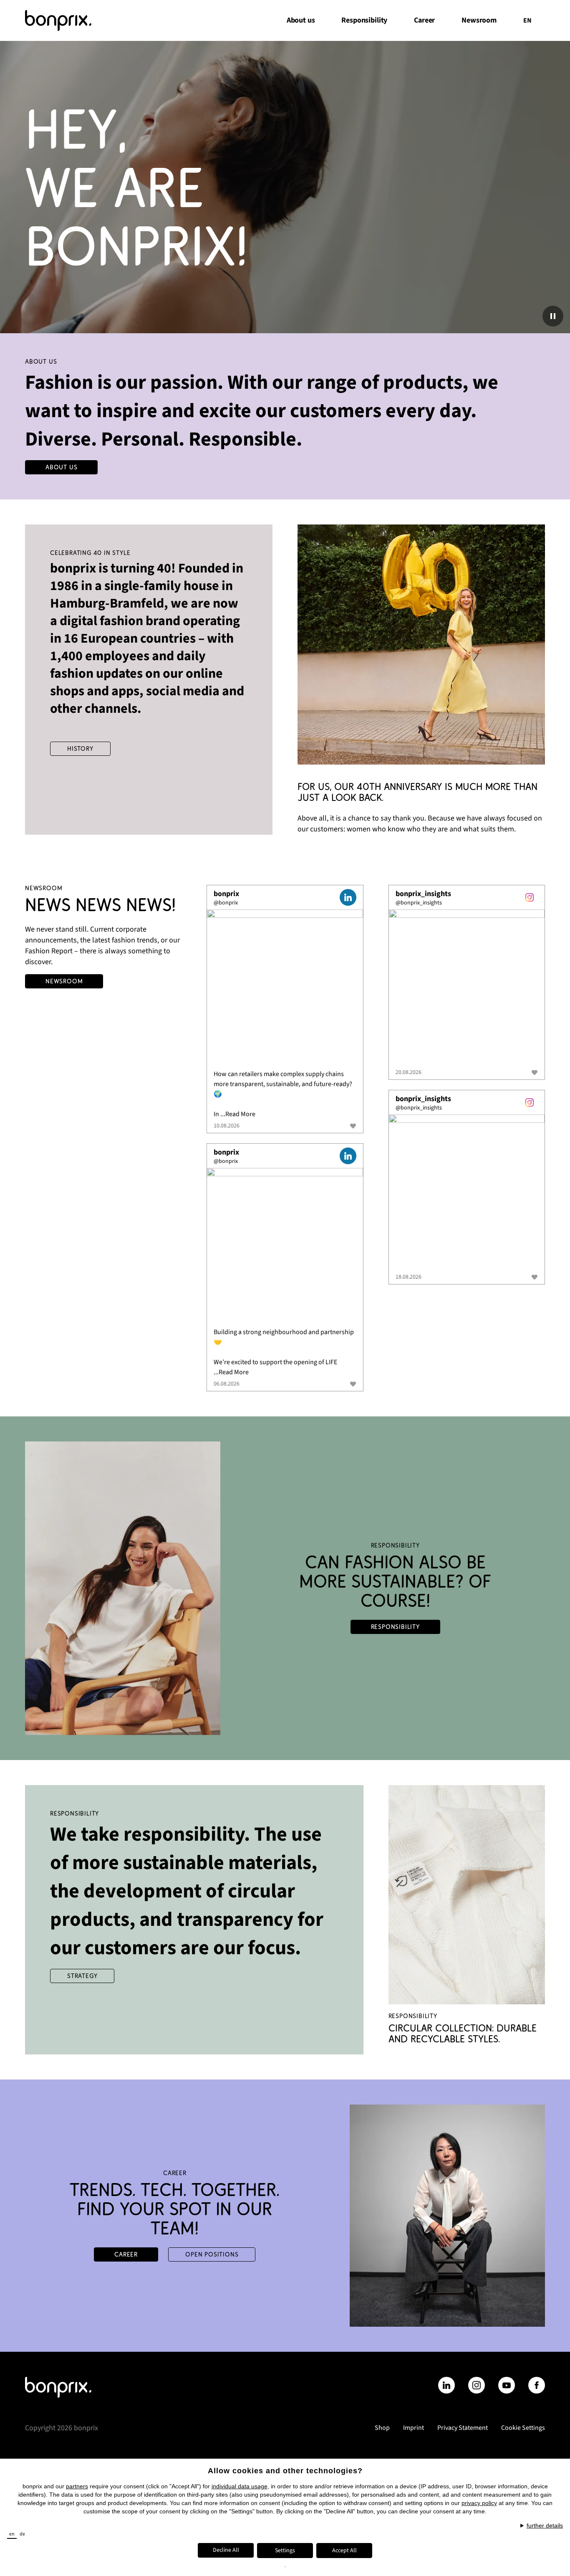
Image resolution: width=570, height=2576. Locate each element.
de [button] (22, 2534)
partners (77, 2486)
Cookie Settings (523, 2428)
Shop (382, 2428)
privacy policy (479, 2503)
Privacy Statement (463, 2428)
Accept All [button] (344, 2551)
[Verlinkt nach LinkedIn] (348, 897)
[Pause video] (553, 316)
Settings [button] (285, 2551)
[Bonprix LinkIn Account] (446, 2385)
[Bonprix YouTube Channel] (507, 2385)
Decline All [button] (226, 2550)
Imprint (414, 2428)
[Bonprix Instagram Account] (477, 2385)
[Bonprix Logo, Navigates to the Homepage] (68, 20)
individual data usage (240, 2486)
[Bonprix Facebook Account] (537, 2385)
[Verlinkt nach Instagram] (530, 897)
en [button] (12, 2534)
